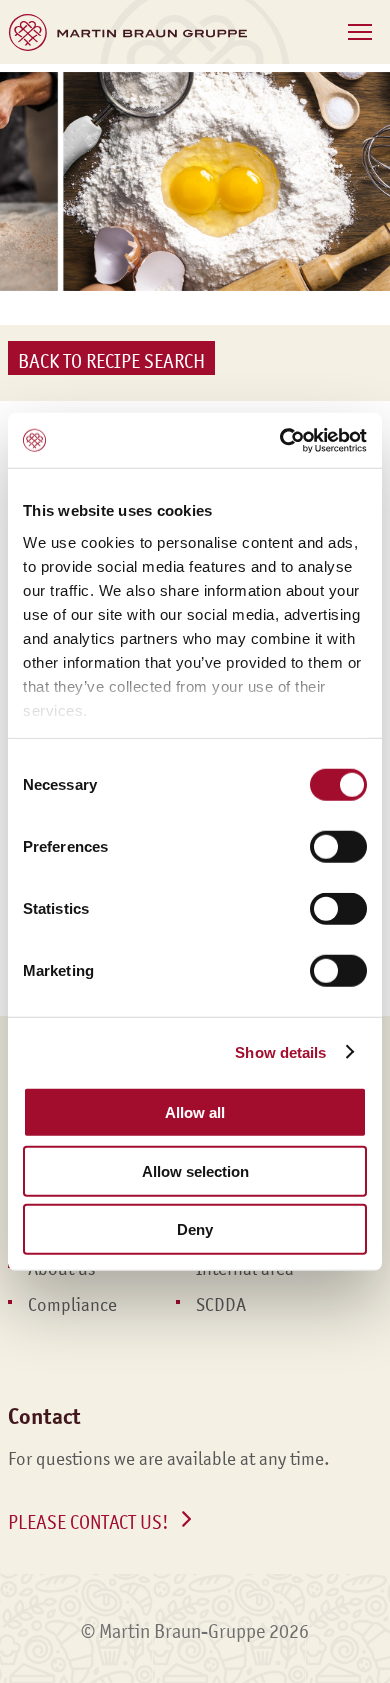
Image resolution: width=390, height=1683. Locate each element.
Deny (195, 1229)
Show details (280, 1051)
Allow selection (195, 1170)
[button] (360, 32)
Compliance (72, 1305)
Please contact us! (88, 1522)
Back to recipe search (111, 361)
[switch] (338, 847)
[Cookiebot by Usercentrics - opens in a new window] (280, 440)
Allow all (195, 1112)
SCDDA (221, 1305)
